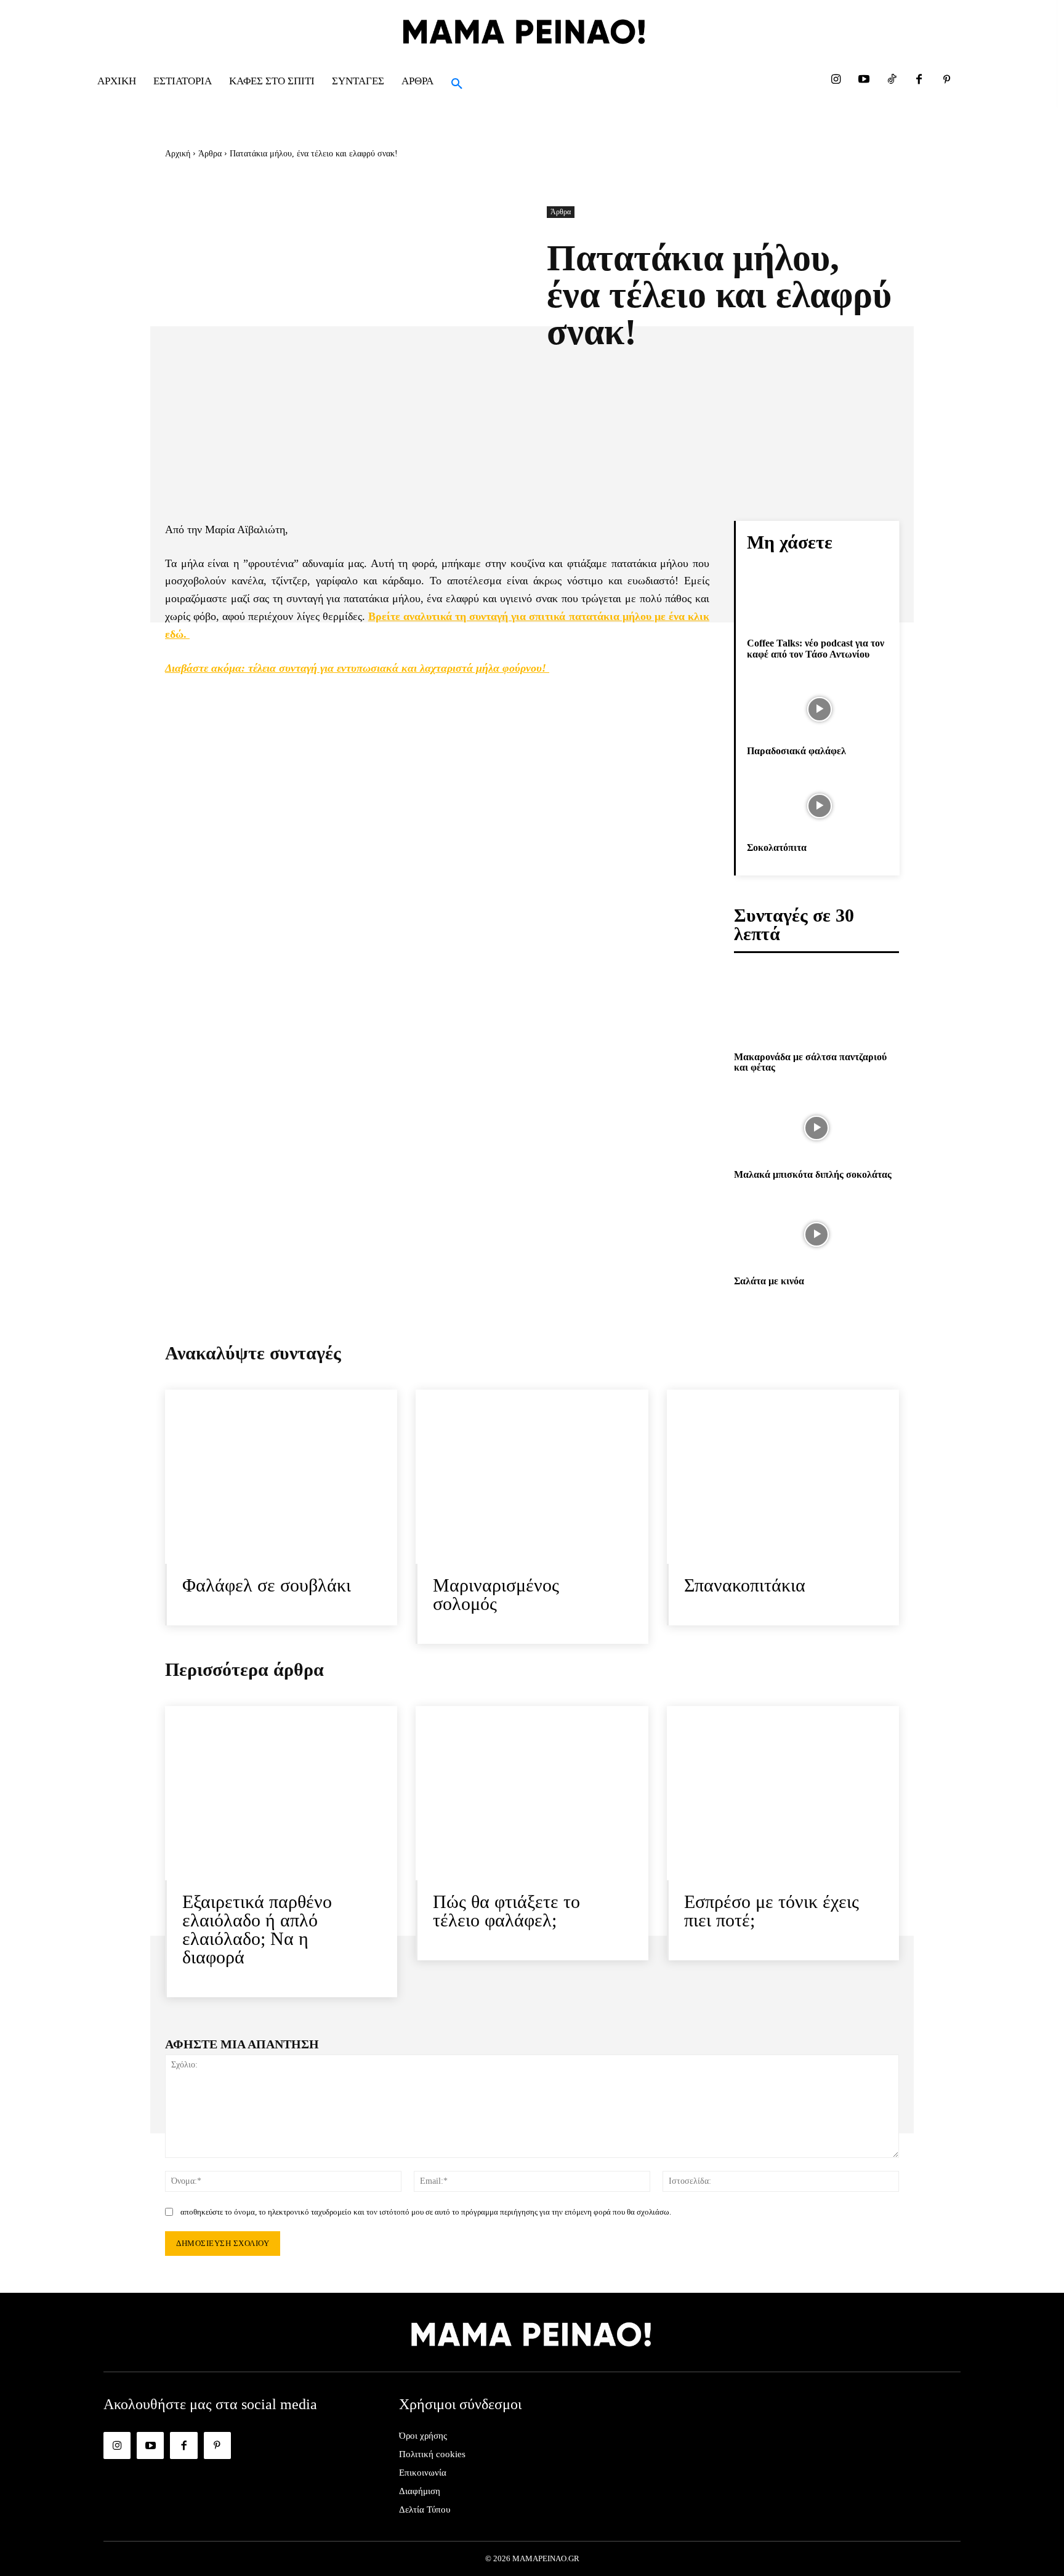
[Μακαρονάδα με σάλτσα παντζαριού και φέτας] (816, 1010)
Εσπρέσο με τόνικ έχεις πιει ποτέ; (772, 1911)
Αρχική (178, 154)
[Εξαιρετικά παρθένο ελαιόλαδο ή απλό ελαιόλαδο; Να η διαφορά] (281, 1793)
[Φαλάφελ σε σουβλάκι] (281, 1477)
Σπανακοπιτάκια (745, 1585)
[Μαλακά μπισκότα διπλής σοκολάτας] (816, 1128)
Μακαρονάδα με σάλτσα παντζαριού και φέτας (810, 1062)
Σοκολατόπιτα (777, 847)
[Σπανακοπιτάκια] (783, 1477)
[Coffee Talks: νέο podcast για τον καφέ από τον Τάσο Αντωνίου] (819, 602)
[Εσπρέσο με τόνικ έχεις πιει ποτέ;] (783, 1793)
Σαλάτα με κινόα (769, 1281)
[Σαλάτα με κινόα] (816, 1234)
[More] (843, 381)
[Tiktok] (891, 80)
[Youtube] (864, 80)
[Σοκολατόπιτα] (819, 807)
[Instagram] (836, 80)
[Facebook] (919, 80)
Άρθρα (210, 154)
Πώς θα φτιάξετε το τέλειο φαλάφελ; (506, 1911)
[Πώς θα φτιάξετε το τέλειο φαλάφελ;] (532, 1793)
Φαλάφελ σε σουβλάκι (267, 1585)
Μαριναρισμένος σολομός (496, 1594)
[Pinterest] (947, 80)
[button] (457, 84)
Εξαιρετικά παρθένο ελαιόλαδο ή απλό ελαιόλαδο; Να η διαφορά (257, 1929)
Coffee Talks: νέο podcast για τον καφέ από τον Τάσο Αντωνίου (816, 649)
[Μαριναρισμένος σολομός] (532, 1477)
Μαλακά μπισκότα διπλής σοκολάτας (813, 1174)
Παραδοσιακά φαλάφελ (796, 751)
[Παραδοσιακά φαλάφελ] (819, 709)
